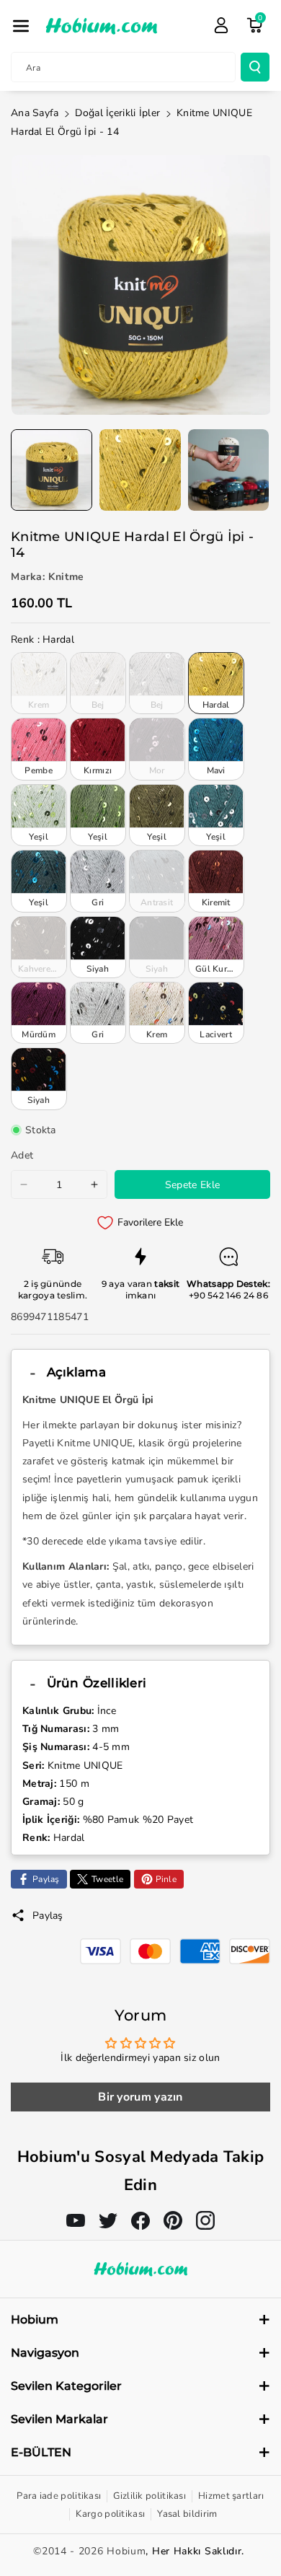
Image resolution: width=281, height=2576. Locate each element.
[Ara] (255, 67)
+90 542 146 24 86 (228, 1295)
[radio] (39, 683)
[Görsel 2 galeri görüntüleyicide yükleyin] (140, 470)
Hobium (126, 2551)
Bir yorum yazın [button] (140, 2097)
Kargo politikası (110, 2514)
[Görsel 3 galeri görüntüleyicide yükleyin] (229, 470)
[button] (21, 26)
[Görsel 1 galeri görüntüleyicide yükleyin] (52, 470)
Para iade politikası (59, 2496)
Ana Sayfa (35, 113)
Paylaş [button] (48, 1916)
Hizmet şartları (231, 2496)
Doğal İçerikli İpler (117, 113)
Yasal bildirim (187, 2514)
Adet (22, 1155)
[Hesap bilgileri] (221, 25)
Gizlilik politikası (150, 2496)
